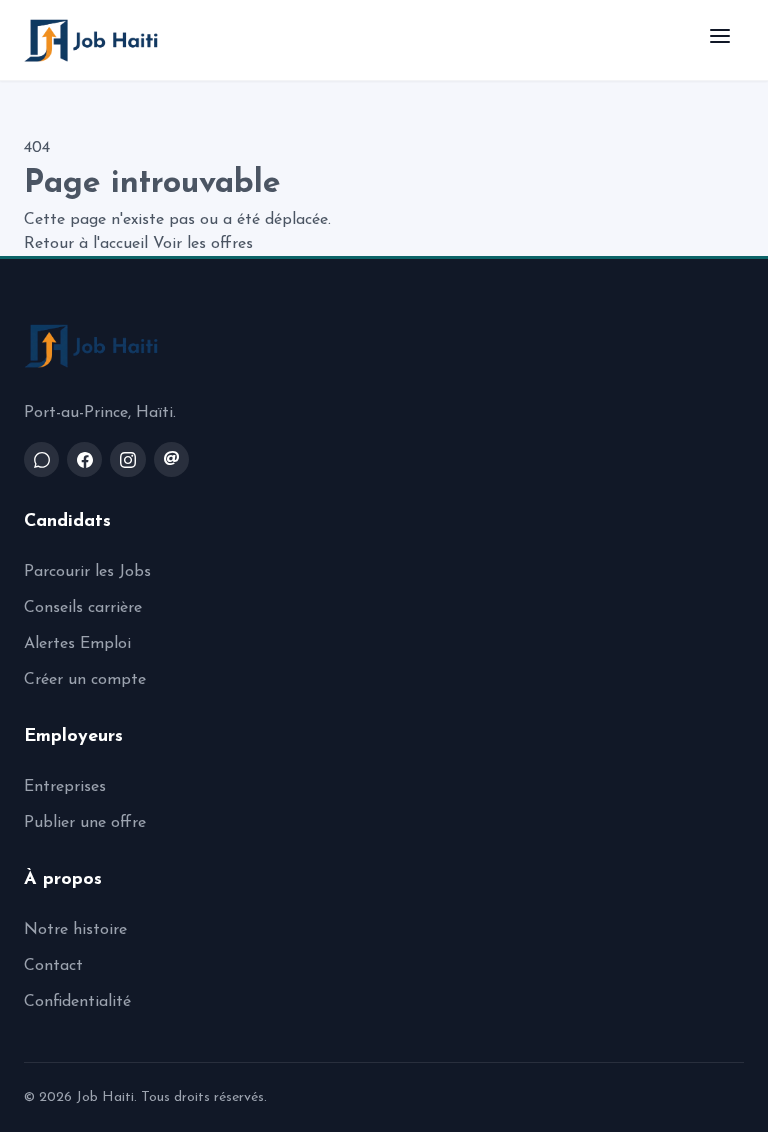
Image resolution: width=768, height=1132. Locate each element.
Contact (53, 966)
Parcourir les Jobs (87, 572)
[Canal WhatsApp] (41, 459)
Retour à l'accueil (86, 244)
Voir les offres (203, 244)
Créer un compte (85, 680)
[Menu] (720, 40)
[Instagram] (127, 459)
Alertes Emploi (77, 644)
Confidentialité (77, 1002)
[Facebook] (84, 459)
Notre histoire (75, 930)
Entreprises (65, 787)
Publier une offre (85, 823)
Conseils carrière (83, 608)
